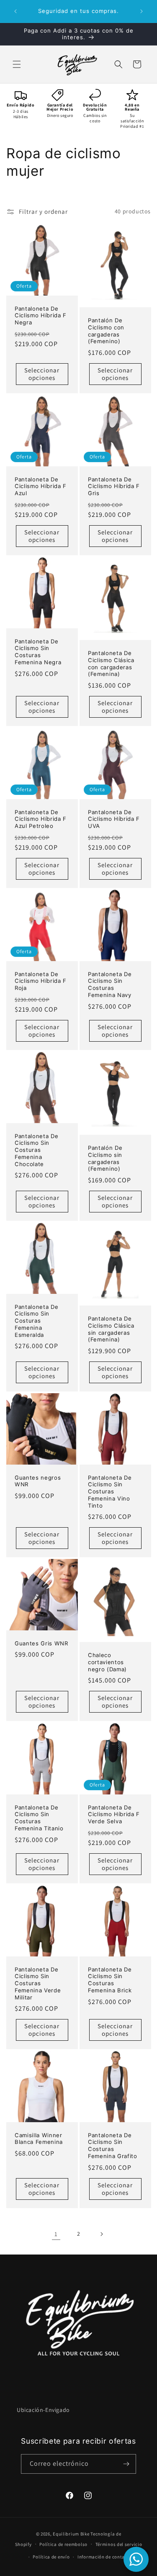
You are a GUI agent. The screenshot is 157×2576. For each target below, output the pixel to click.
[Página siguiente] (101, 2234)
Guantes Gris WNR (41, 1643)
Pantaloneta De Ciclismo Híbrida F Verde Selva (114, 1814)
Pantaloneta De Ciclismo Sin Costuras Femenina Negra (38, 651)
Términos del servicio (119, 2544)
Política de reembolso (63, 2544)
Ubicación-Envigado (43, 2410)
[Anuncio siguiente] (142, 11)
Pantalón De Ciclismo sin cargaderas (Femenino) (105, 1158)
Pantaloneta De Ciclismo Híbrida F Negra (41, 315)
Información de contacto (105, 2557)
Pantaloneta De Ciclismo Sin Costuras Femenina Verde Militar (38, 1983)
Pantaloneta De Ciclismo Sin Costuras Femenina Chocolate (36, 1150)
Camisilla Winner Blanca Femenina (39, 2139)
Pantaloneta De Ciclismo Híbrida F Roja (41, 981)
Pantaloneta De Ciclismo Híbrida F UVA (114, 819)
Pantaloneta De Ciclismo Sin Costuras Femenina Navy (110, 984)
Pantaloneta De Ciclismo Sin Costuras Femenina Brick (110, 1979)
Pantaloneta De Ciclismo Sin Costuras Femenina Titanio (39, 1817)
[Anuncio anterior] (15, 11)
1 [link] (56, 2234)
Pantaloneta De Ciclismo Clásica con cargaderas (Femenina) (111, 663)
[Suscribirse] (126, 2464)
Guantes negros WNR (38, 1481)
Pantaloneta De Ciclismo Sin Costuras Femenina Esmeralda (36, 1320)
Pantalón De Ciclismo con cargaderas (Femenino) (106, 331)
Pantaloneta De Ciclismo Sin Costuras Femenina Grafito (113, 2146)
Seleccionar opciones (42, 374)
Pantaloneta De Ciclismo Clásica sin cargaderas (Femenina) (111, 1329)
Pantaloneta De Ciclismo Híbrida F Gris (114, 486)
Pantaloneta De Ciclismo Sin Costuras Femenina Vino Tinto (110, 1491)
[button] (17, 64)
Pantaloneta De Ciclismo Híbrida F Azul (41, 486)
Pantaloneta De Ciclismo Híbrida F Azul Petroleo (41, 819)
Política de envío (51, 2557)
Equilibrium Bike (71, 2534)
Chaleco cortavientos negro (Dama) (107, 1662)
